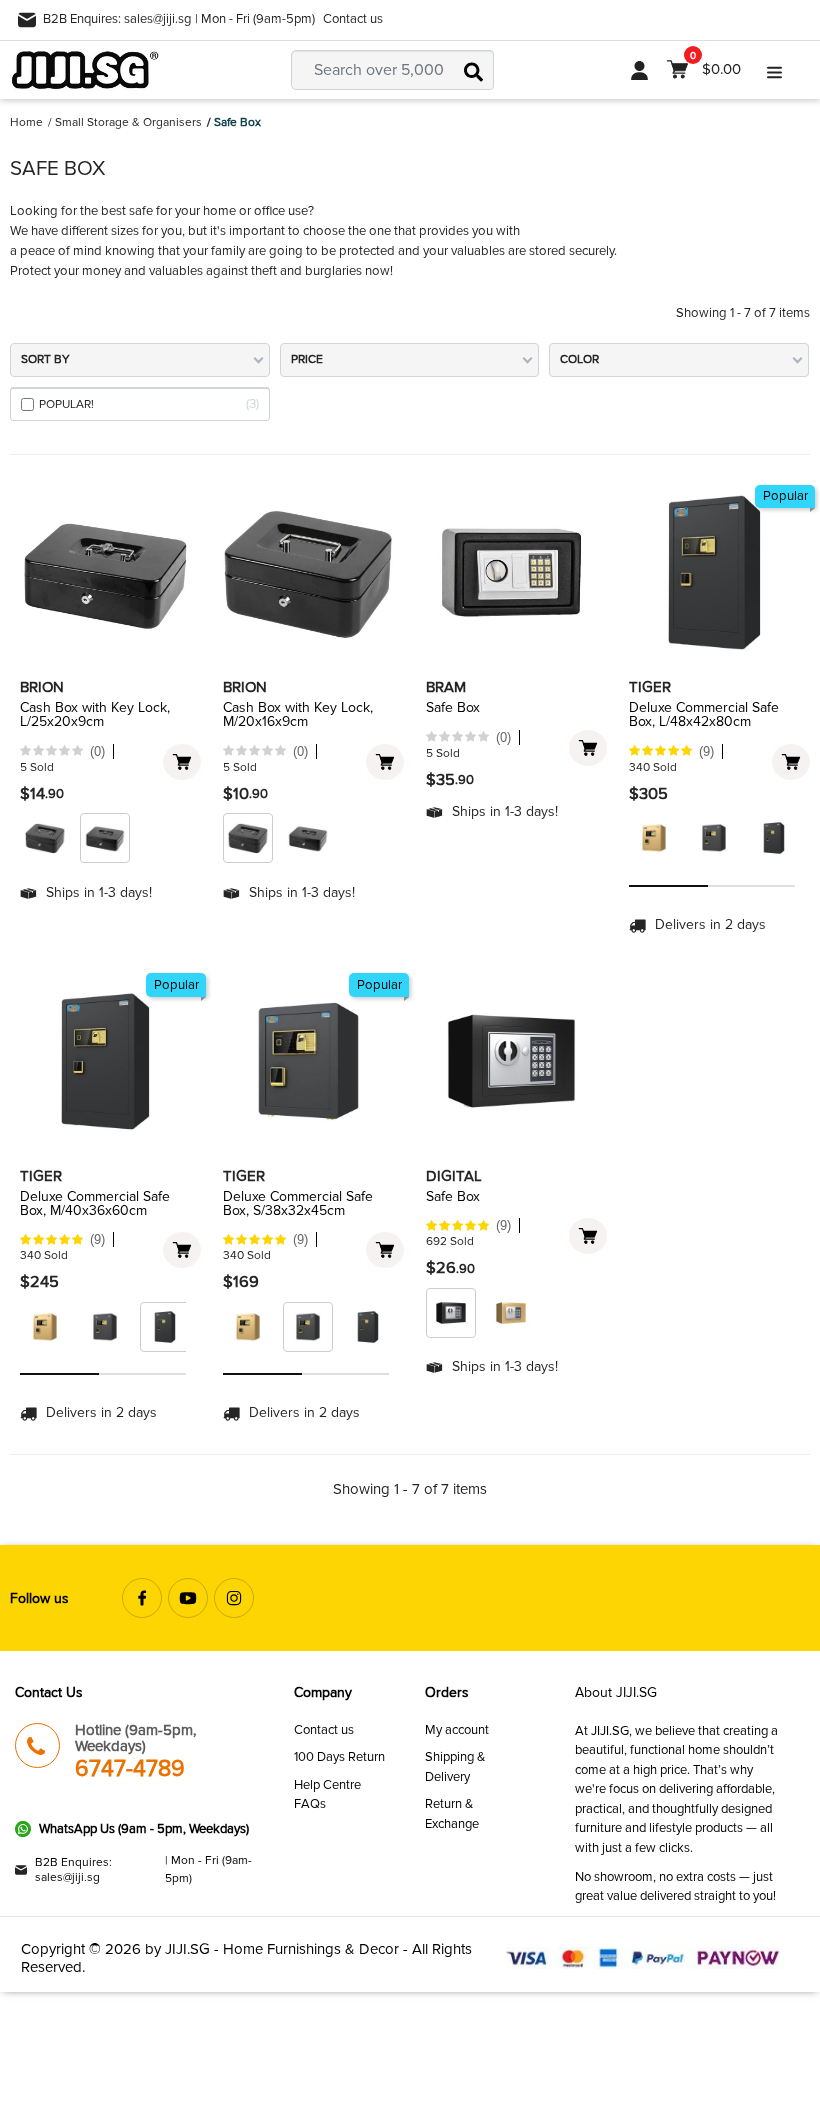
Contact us (353, 19)
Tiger (650, 687)
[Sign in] (639, 70)
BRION (42, 687)
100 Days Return (339, 1757)
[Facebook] (142, 1598)
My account (457, 1730)
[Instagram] (234, 1598)
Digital (454, 1176)
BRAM (446, 687)
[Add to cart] (182, 762)
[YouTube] (188, 1598)
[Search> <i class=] (474, 70)
